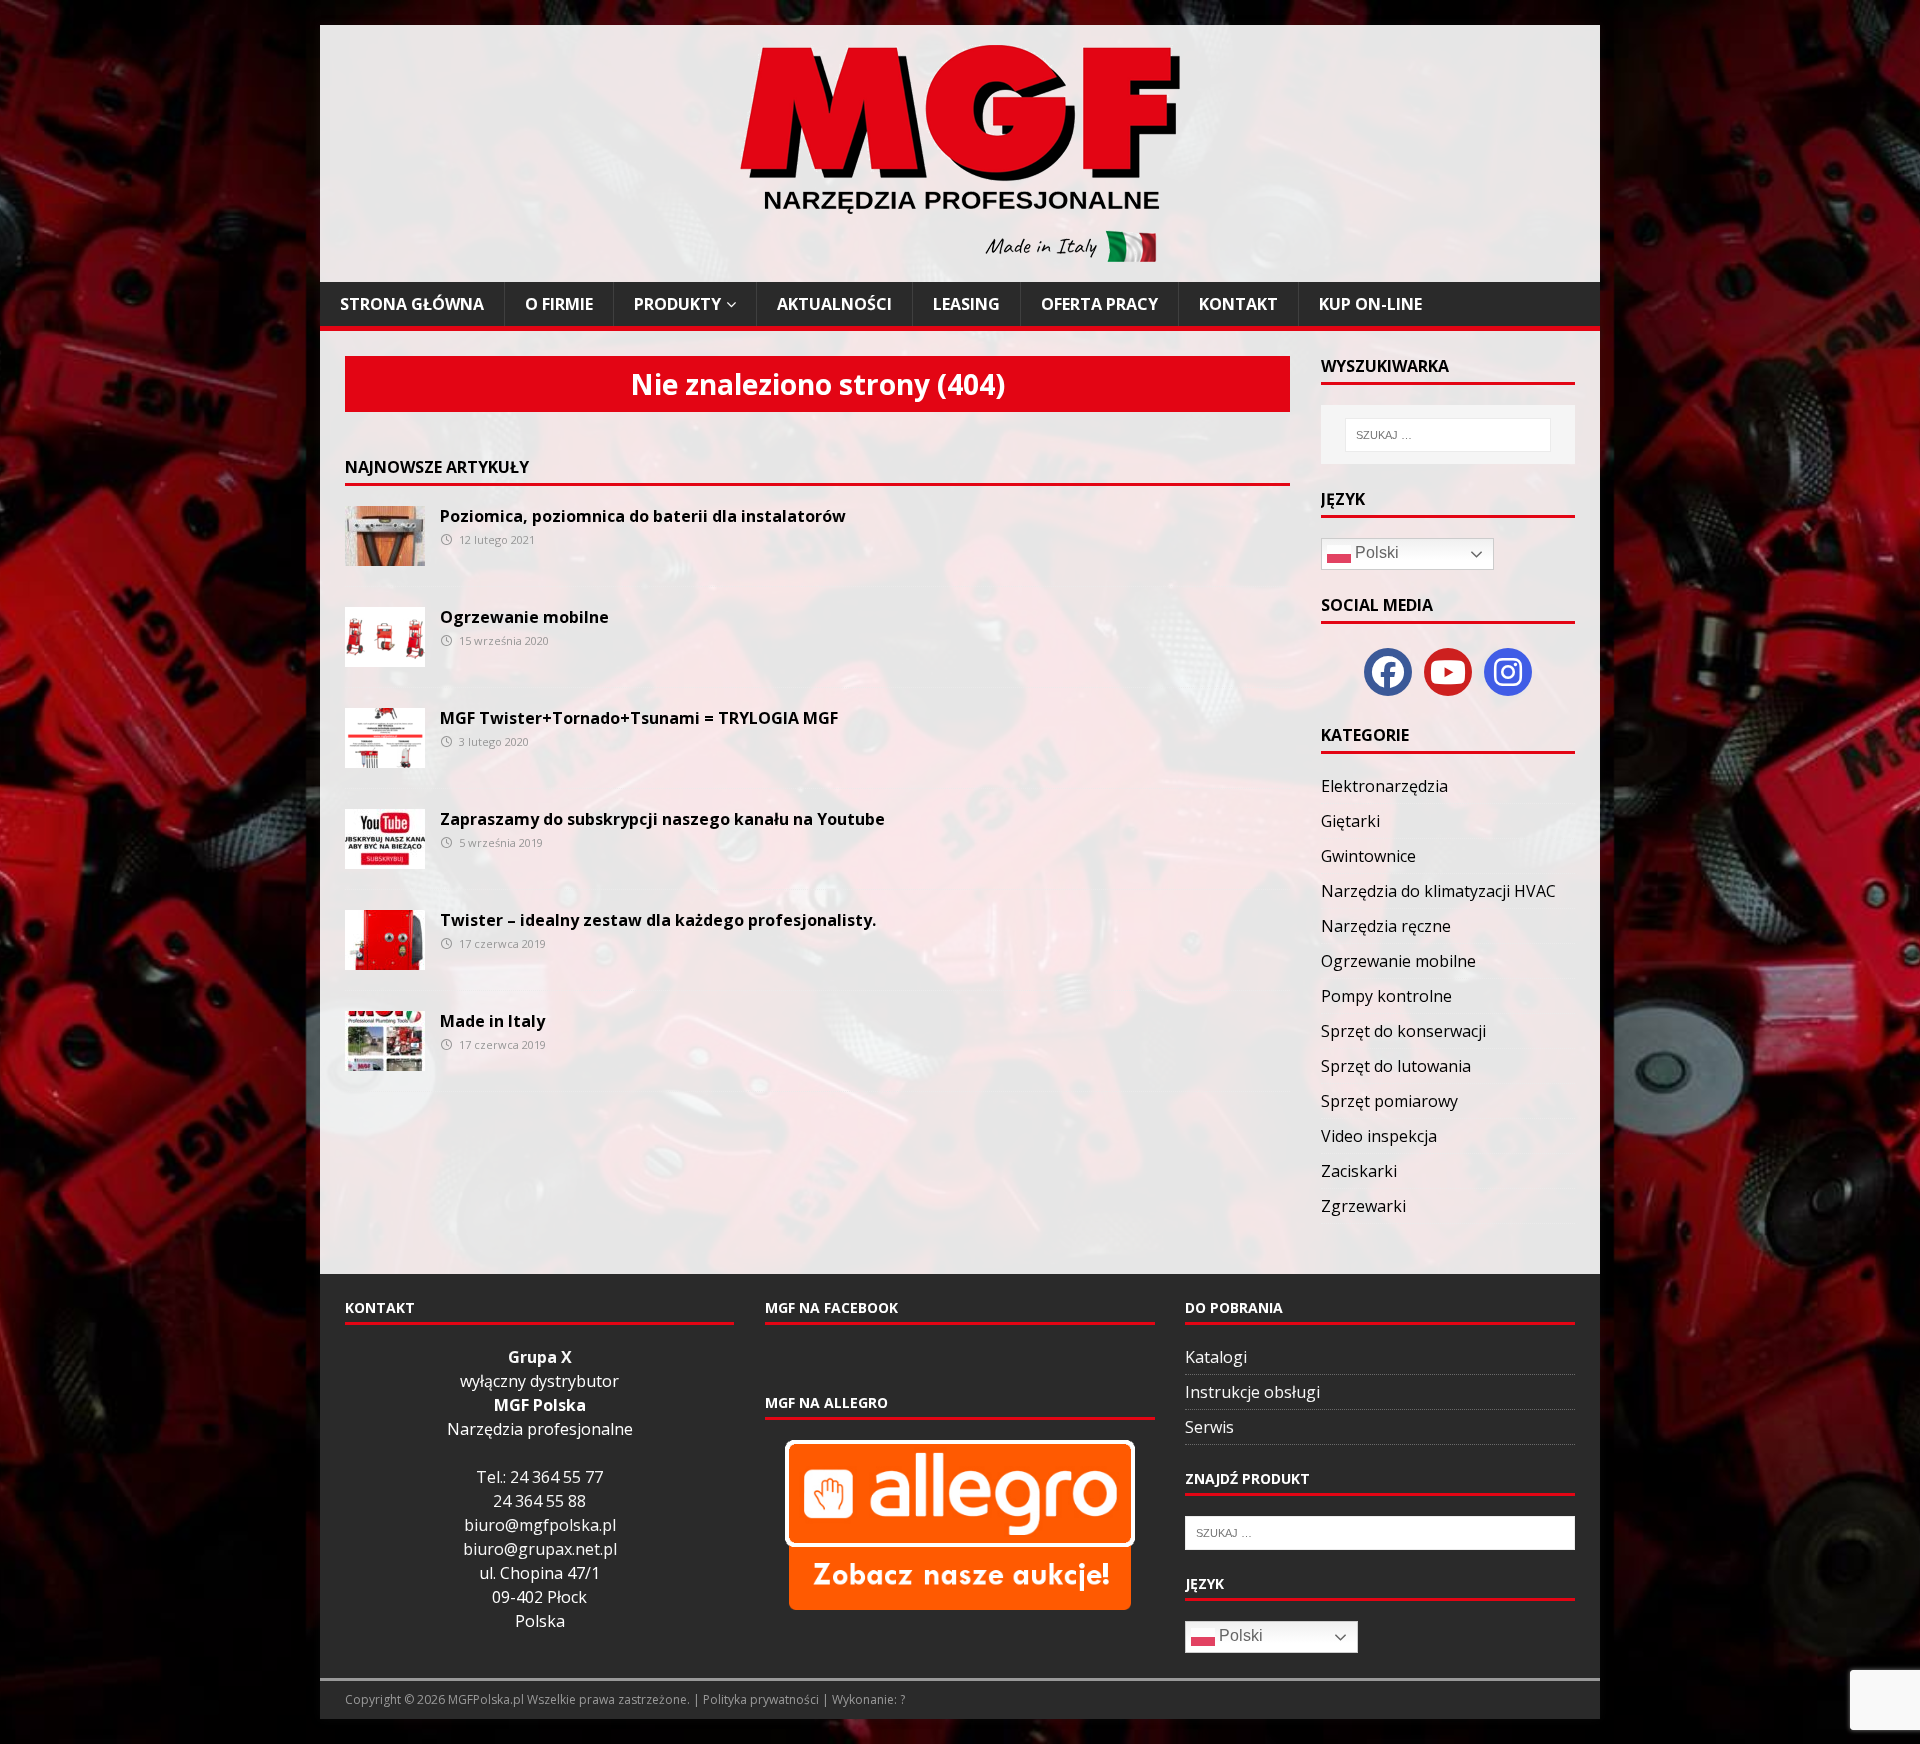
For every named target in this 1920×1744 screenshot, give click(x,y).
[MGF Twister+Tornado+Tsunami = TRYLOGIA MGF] (385, 756)
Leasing (966, 304)
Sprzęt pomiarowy (1389, 1101)
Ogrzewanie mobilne (524, 617)
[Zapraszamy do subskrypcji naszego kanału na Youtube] (385, 857)
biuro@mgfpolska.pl (540, 1525)
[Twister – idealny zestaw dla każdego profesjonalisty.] (385, 958)
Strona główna (412, 304)
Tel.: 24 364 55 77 (539, 1477)
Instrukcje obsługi (1252, 1392)
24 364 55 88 (539, 1501)
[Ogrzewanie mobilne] (385, 655)
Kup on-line (1370, 304)
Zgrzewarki (1363, 1206)
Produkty (677, 304)
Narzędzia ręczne (1386, 926)
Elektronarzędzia (1384, 786)
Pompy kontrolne (1386, 996)
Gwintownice (1368, 856)
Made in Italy (492, 1021)
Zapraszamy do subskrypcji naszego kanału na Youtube (662, 819)
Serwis (1209, 1427)
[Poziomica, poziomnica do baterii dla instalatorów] (385, 554)
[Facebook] (1388, 672)
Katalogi (1216, 1357)
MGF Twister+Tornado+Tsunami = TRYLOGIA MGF (639, 718)
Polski (1375, 552)
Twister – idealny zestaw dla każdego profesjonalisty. (658, 920)
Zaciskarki (1359, 1171)
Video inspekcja (1379, 1136)
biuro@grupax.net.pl (540, 1549)
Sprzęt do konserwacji (1403, 1031)
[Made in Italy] (385, 1059)
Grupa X (540, 1357)
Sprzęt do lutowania (1396, 1066)
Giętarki (1350, 821)
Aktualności (834, 304)
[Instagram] (1508, 672)
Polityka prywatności (761, 1699)
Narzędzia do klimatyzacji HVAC (1438, 891)
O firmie (559, 304)
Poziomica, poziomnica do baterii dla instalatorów (643, 516)
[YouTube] (1448, 672)
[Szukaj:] (1447, 435)
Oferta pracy (1099, 304)
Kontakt (1238, 304)
